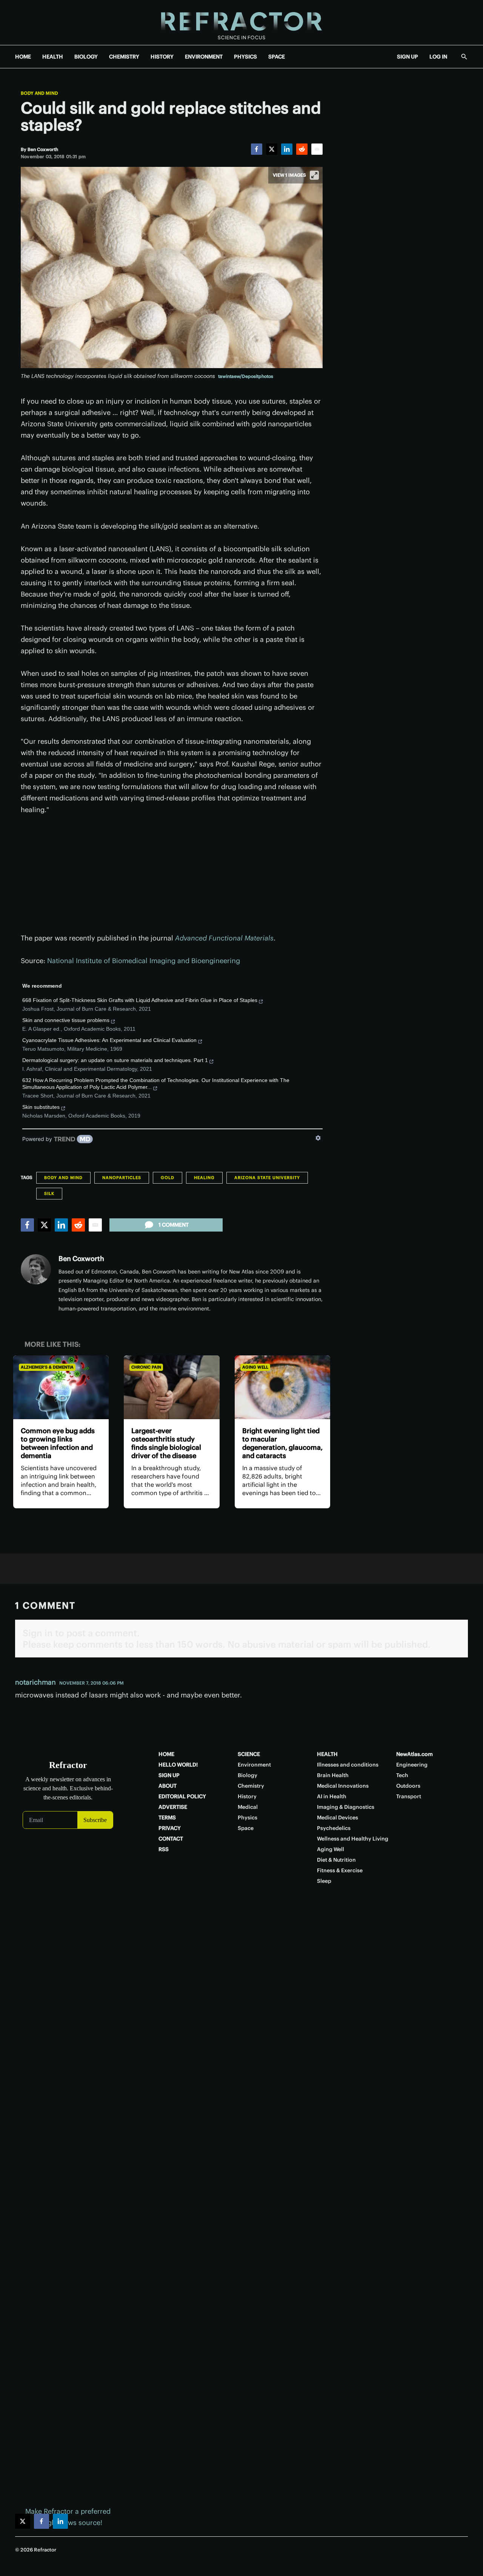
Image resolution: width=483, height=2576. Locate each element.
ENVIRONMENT (204, 57)
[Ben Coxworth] (36, 1269)
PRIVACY (170, 1828)
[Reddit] (302, 149)
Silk (49, 1193)
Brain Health (333, 1775)
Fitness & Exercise (340, 1870)
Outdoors (408, 1786)
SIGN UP (408, 57)
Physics (248, 1818)
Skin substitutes (41, 1107)
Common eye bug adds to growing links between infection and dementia (58, 1443)
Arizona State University (267, 1178)
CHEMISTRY (124, 57)
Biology (248, 1775)
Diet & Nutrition (336, 1860)
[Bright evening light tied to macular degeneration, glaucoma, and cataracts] (282, 1387)
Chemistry (251, 1786)
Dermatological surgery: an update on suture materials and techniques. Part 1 (115, 1060)
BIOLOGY (86, 57)
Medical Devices (338, 1818)
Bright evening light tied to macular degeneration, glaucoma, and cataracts (282, 1443)
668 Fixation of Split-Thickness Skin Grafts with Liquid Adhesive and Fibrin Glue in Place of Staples (140, 1000)
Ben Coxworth (81, 1259)
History (247, 1796)
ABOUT (168, 1786)
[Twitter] (272, 149)
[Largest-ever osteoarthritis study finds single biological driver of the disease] (172, 1387)
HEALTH (53, 57)
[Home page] (241, 22)
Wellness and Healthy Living (353, 1839)
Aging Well (255, 1367)
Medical (248, 1807)
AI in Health (332, 1796)
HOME (23, 57)
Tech (402, 1775)
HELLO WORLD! (178, 1765)
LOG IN (438, 57)
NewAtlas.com (415, 1754)
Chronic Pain (146, 1367)
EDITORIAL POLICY (182, 1796)
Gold (168, 1178)
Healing (204, 1178)
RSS (164, 1849)
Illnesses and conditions (348, 1765)
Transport (409, 1796)
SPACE (277, 57)
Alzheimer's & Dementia (47, 1367)
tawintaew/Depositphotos (246, 376)
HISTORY (162, 57)
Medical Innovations (343, 1786)
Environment (254, 1765)
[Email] (317, 149)
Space (246, 1828)
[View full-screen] (314, 175)
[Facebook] (257, 149)
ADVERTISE (173, 1807)
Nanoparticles (122, 1178)
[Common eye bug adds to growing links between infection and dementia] (61, 1387)
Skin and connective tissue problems (66, 1020)
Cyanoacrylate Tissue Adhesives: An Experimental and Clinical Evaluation (109, 1040)
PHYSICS (245, 57)
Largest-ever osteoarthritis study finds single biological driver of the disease (166, 1443)
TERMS (167, 1818)
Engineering (412, 1765)
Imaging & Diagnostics (346, 1807)
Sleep (324, 1881)
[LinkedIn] (287, 149)
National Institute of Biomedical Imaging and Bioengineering (144, 961)
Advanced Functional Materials (224, 938)
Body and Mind (39, 93)
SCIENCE (249, 1754)
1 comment (174, 1225)
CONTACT (171, 1839)
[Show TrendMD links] (318, 1138)
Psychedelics (334, 1828)
